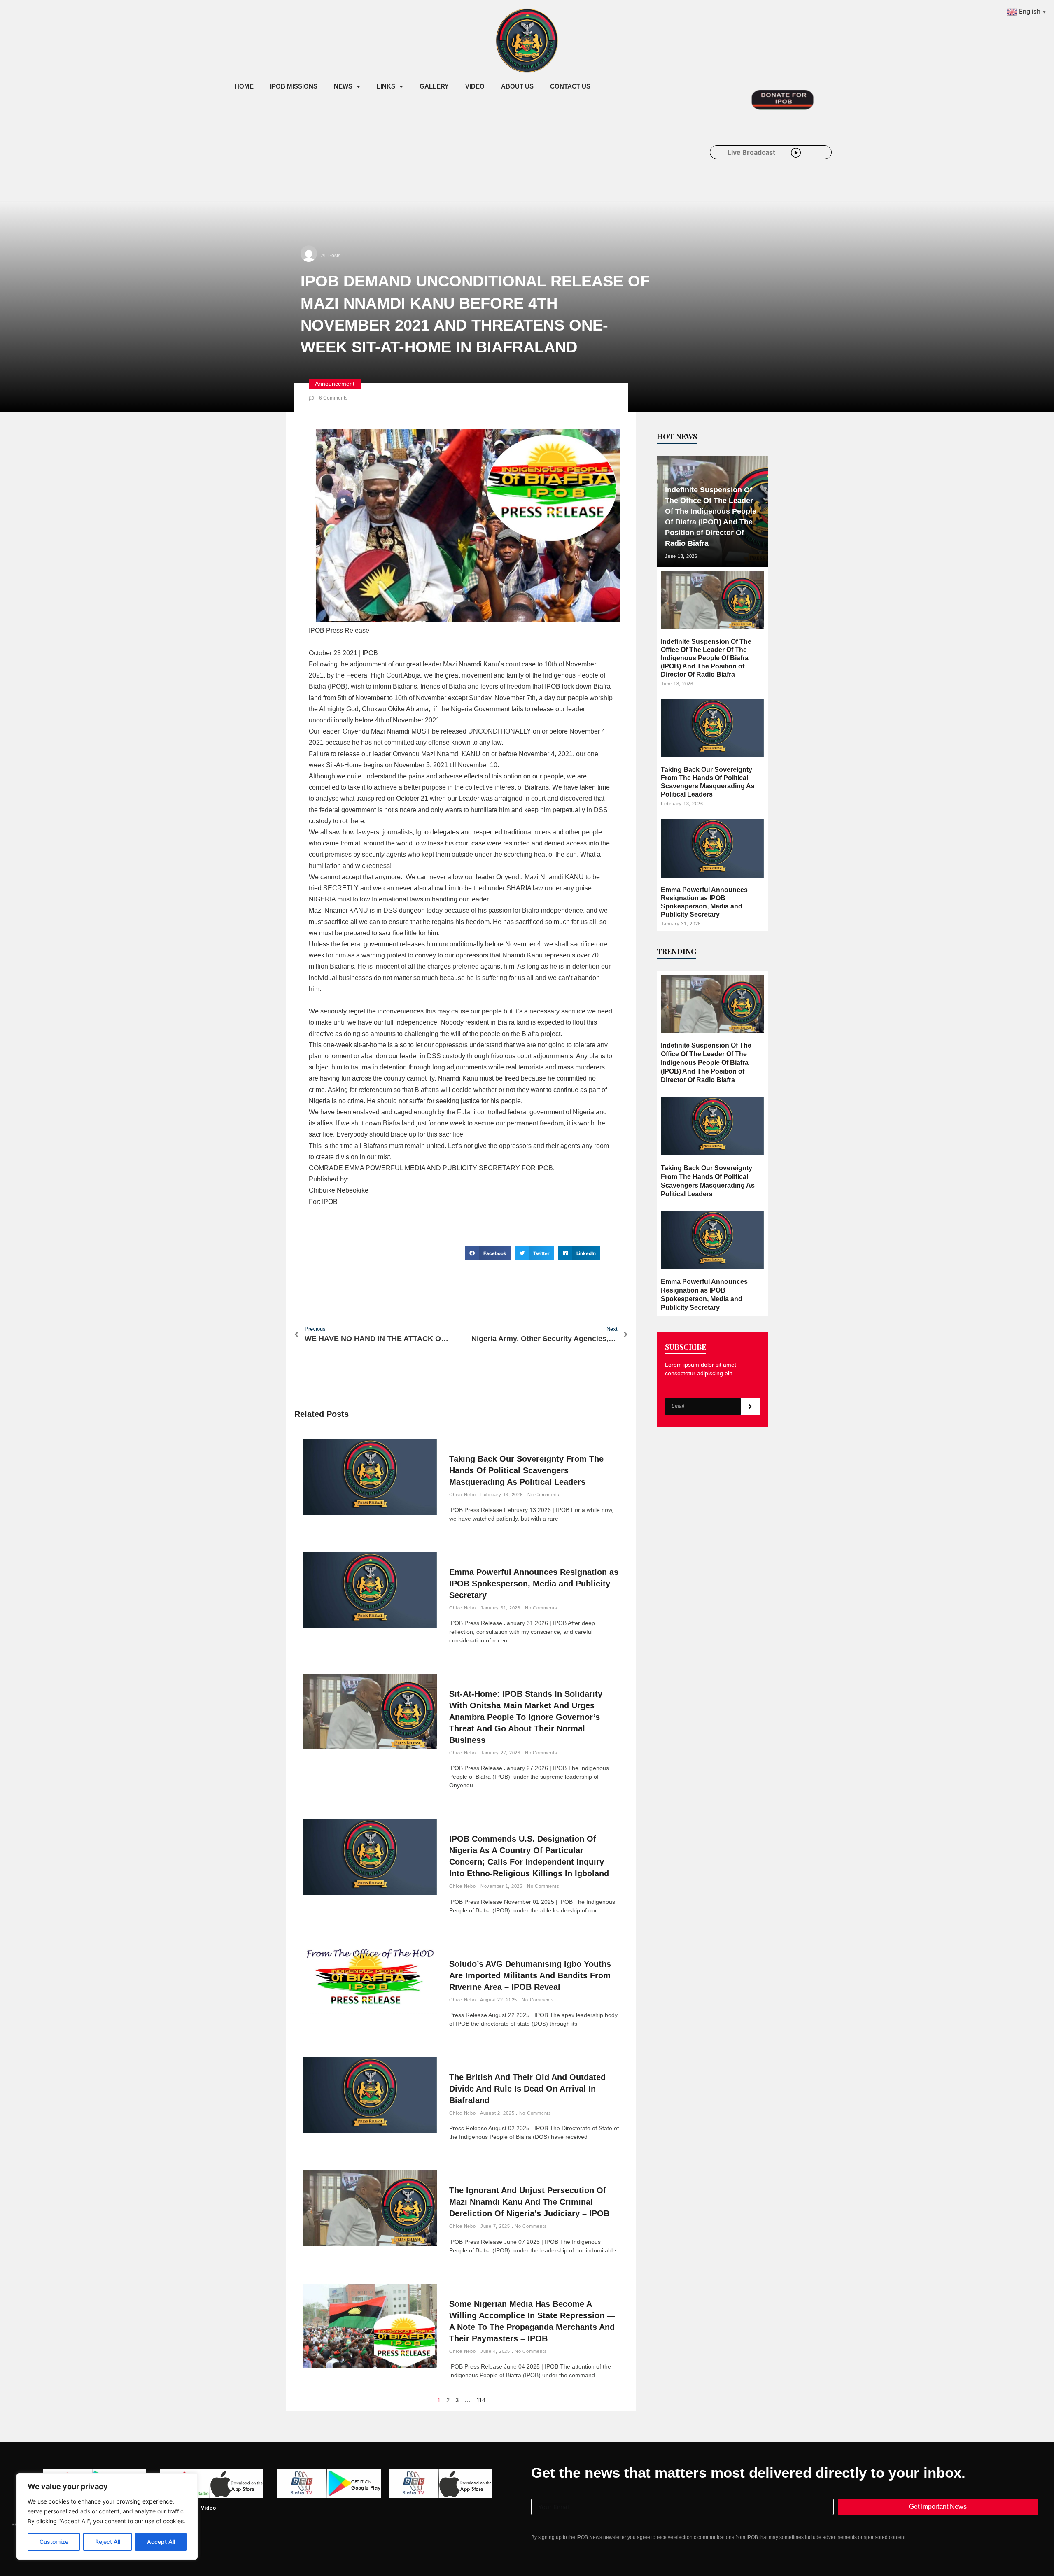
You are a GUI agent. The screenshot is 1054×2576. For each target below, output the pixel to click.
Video (475, 86)
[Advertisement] (376, 164)
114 (481, 2400)
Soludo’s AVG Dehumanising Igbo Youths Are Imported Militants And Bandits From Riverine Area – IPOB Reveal (530, 1975)
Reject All (108, 2542)
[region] (107, 2516)
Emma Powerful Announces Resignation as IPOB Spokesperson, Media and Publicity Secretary (534, 1584)
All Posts (331, 256)
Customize (54, 2542)
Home (244, 86)
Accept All (161, 2542)
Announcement (335, 384)
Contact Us (570, 86)
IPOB (370, 653)
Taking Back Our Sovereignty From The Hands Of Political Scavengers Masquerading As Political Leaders (526, 1470)
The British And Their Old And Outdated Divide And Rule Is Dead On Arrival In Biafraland (527, 2089)
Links (386, 86)
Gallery (434, 86)
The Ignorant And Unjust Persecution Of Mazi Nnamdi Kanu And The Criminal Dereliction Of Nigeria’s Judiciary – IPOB (529, 2202)
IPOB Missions (294, 86)
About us (517, 86)
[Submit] (750, 1407)
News (343, 86)
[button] (488, 1253)
